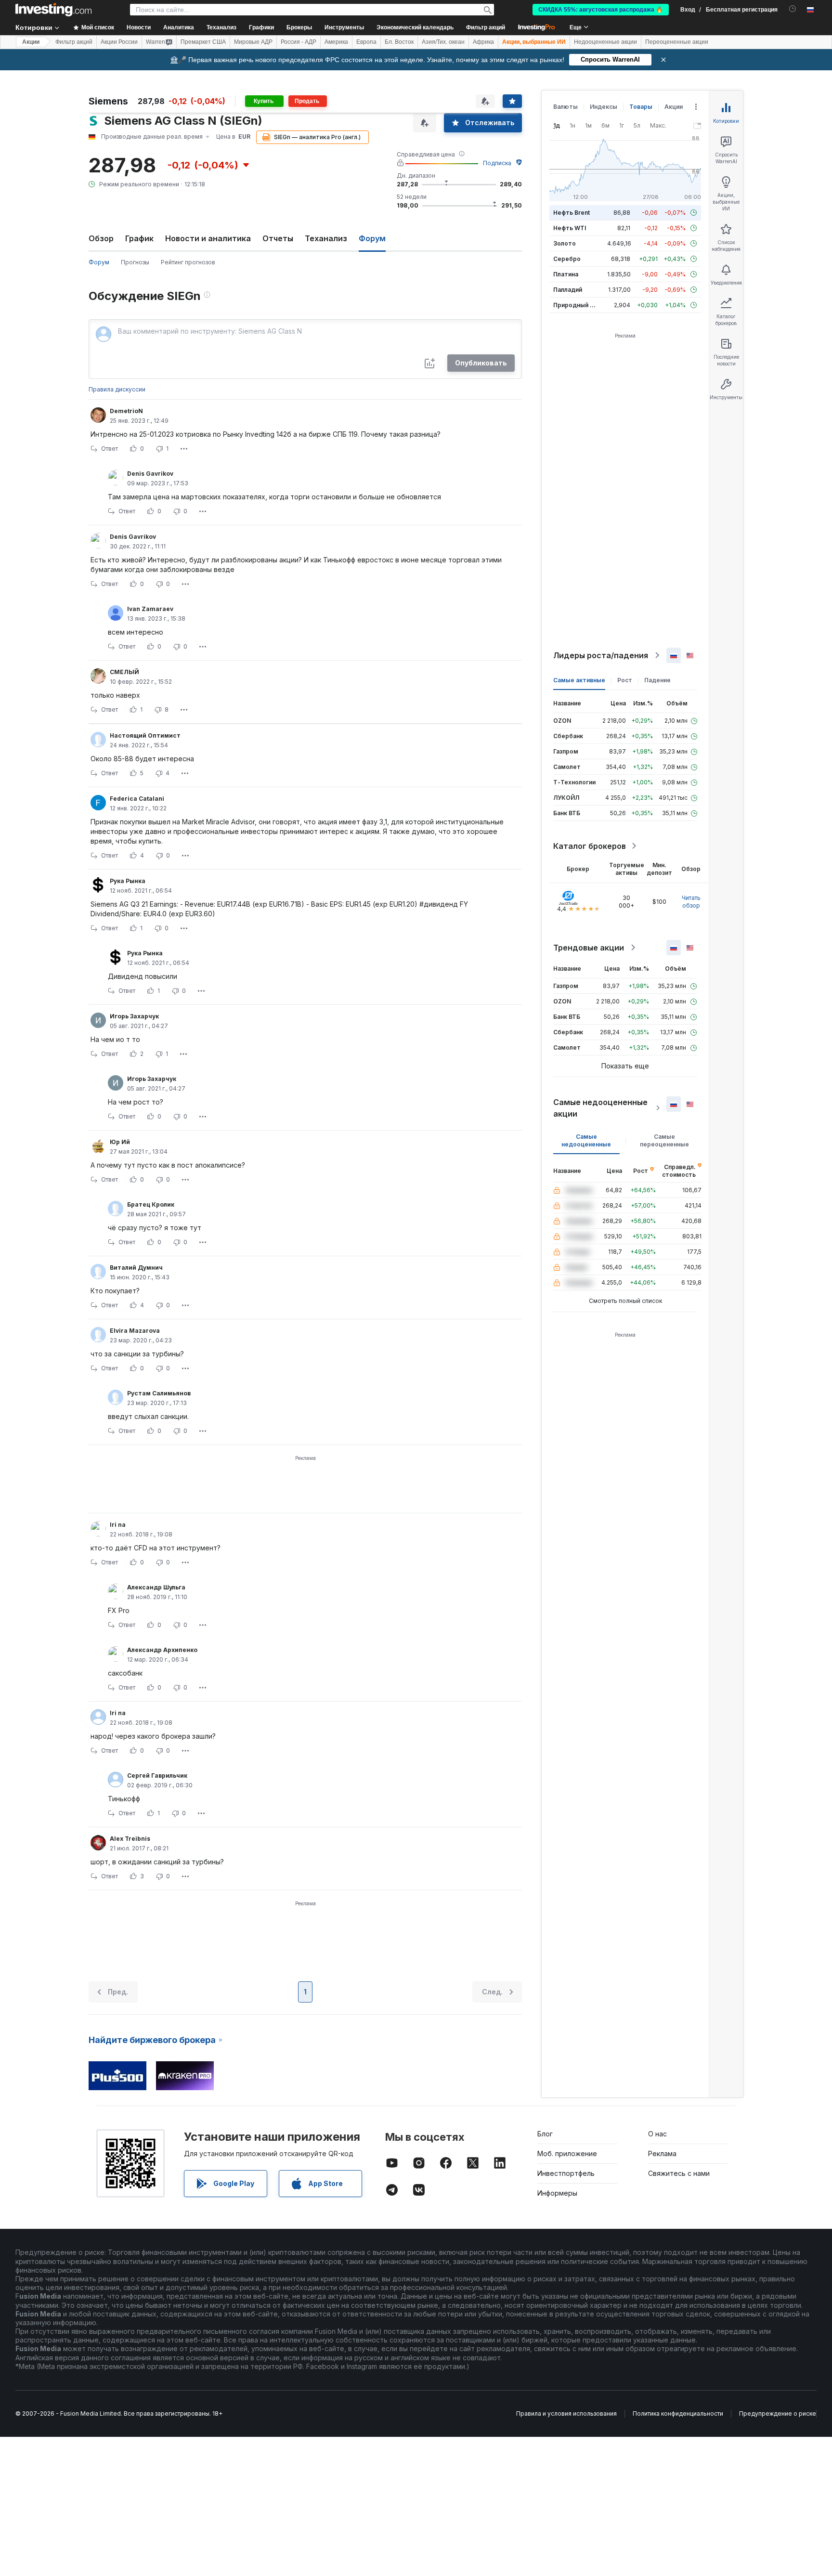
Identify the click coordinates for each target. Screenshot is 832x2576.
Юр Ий (120, 1142)
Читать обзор (691, 902)
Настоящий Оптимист (145, 735)
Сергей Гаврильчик (157, 1776)
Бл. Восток (399, 42)
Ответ (110, 449)
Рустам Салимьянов (159, 1393)
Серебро (567, 259)
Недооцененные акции (605, 42)
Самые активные (579, 680)
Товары (641, 107)
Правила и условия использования (566, 2413)
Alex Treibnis (130, 1839)
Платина (566, 274)
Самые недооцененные (586, 1140)
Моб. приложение (567, 2153)
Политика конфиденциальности (678, 2413)
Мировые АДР (253, 42)
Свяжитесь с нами (679, 2173)
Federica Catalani (137, 799)
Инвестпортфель (566, 2173)
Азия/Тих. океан (443, 42)
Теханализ (326, 238)
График (139, 238)
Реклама (662, 2153)
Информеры (557, 2193)
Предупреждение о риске (778, 2413)
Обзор (101, 238)
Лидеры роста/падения (601, 655)
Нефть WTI (570, 228)
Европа (366, 42)
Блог (545, 2134)
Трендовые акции (589, 948)
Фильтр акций (486, 27)
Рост (625, 680)
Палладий (568, 290)
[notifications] (793, 9)
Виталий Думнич (136, 1268)
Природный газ (576, 305)
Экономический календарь (415, 27)
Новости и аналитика (208, 238)
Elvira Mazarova (135, 1331)
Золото (565, 243)
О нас (657, 2134)
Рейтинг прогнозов (188, 262)
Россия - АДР (299, 42)
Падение (657, 680)
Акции (31, 42)
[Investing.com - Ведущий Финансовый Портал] (53, 10)
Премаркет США (203, 42)
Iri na (118, 1525)
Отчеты (278, 238)
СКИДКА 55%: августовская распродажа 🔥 (601, 10)
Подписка (497, 163)
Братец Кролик (151, 1204)
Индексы (604, 107)
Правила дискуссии (117, 389)
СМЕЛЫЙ (124, 672)
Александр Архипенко (162, 1650)
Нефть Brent (572, 213)
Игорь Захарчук (134, 1016)
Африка (483, 42)
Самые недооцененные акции (600, 1108)
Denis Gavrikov (150, 474)
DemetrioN (126, 411)
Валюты (565, 107)
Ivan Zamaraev (150, 609)
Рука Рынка (128, 881)
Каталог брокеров (590, 846)
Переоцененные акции (677, 42)
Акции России (119, 42)
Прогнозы (135, 262)
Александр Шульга (156, 1587)
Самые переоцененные (664, 1140)
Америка (336, 42)
